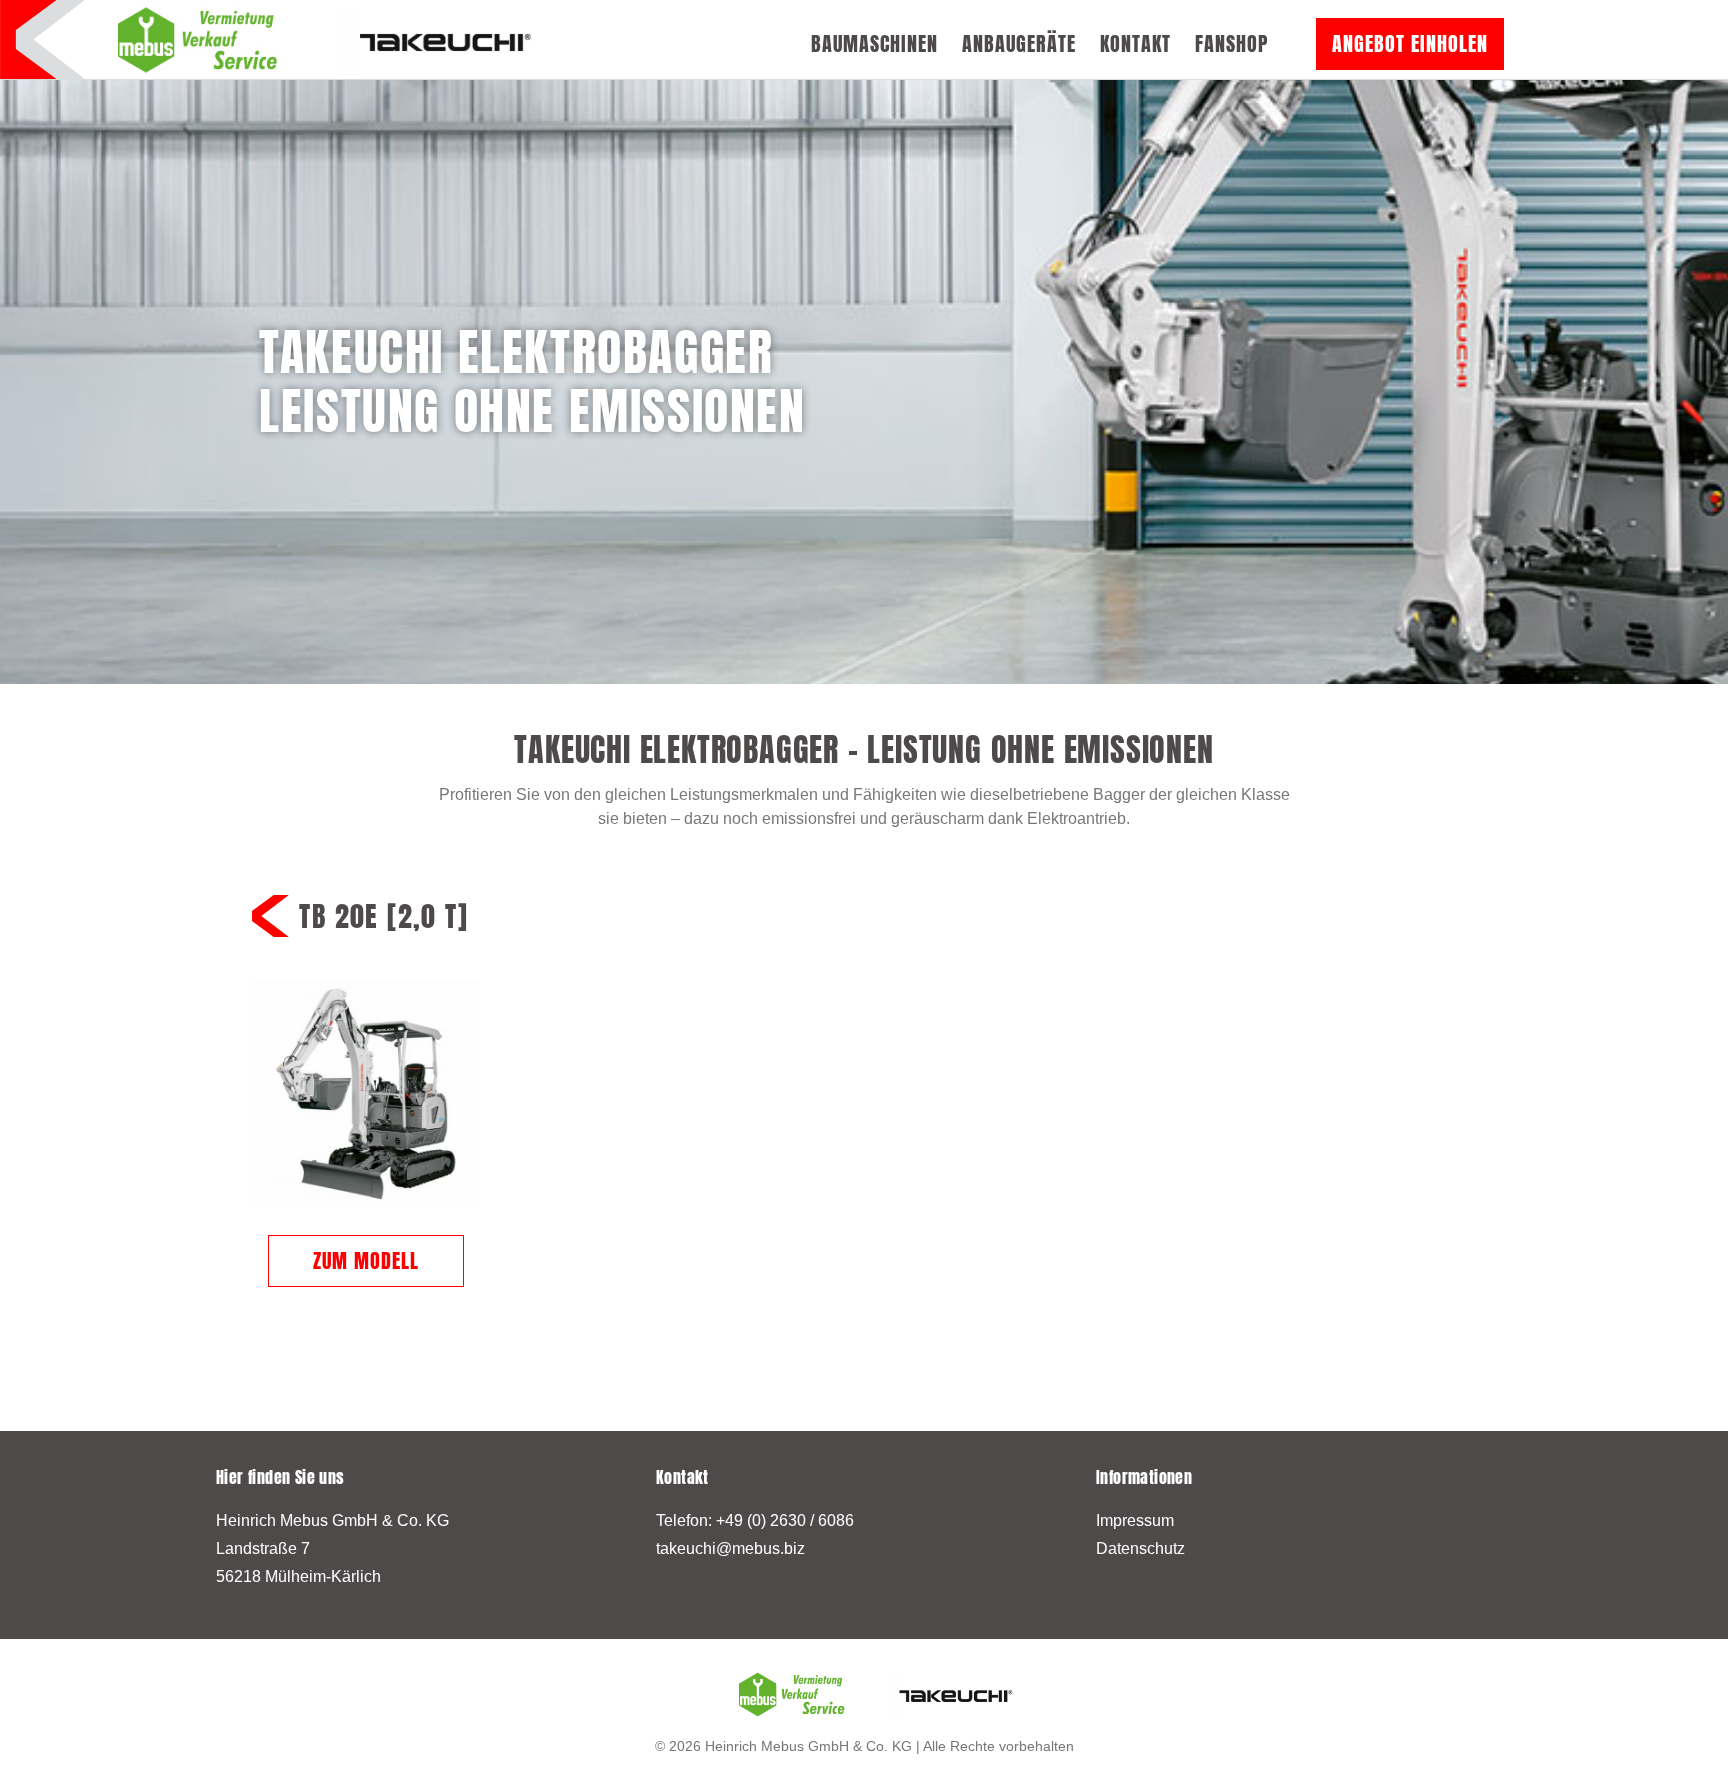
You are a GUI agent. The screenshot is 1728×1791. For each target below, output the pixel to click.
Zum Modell (366, 1260)
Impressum (1135, 1520)
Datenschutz (1140, 1548)
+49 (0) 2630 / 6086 (785, 1520)
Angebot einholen (1410, 43)
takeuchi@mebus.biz (730, 1548)
